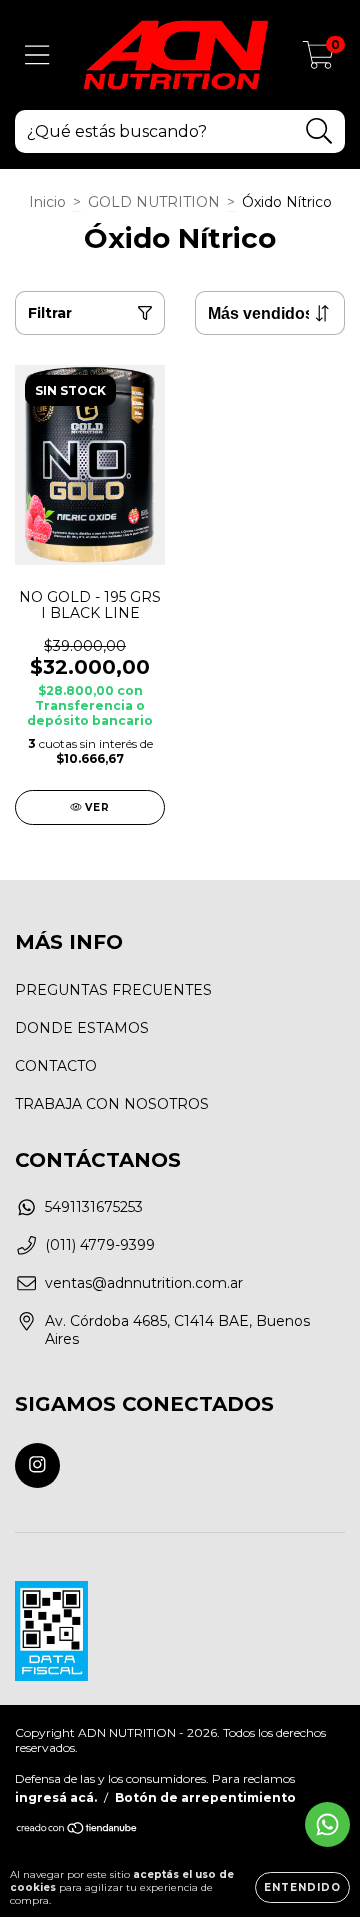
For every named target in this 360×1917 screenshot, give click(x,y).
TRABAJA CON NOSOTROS (112, 1104)
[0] (318, 60)
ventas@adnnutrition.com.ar (144, 1283)
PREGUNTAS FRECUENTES (113, 990)
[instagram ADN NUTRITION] (37, 1465)
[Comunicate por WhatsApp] (327, 1824)
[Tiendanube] (77, 1830)
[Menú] (37, 55)
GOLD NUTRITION (154, 202)
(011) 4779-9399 (100, 1245)
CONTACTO (56, 1066)
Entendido (302, 1887)
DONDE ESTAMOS (82, 1028)
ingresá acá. (56, 1797)
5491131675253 (94, 1207)
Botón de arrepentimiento (205, 1797)
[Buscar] (319, 131)
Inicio (47, 202)
